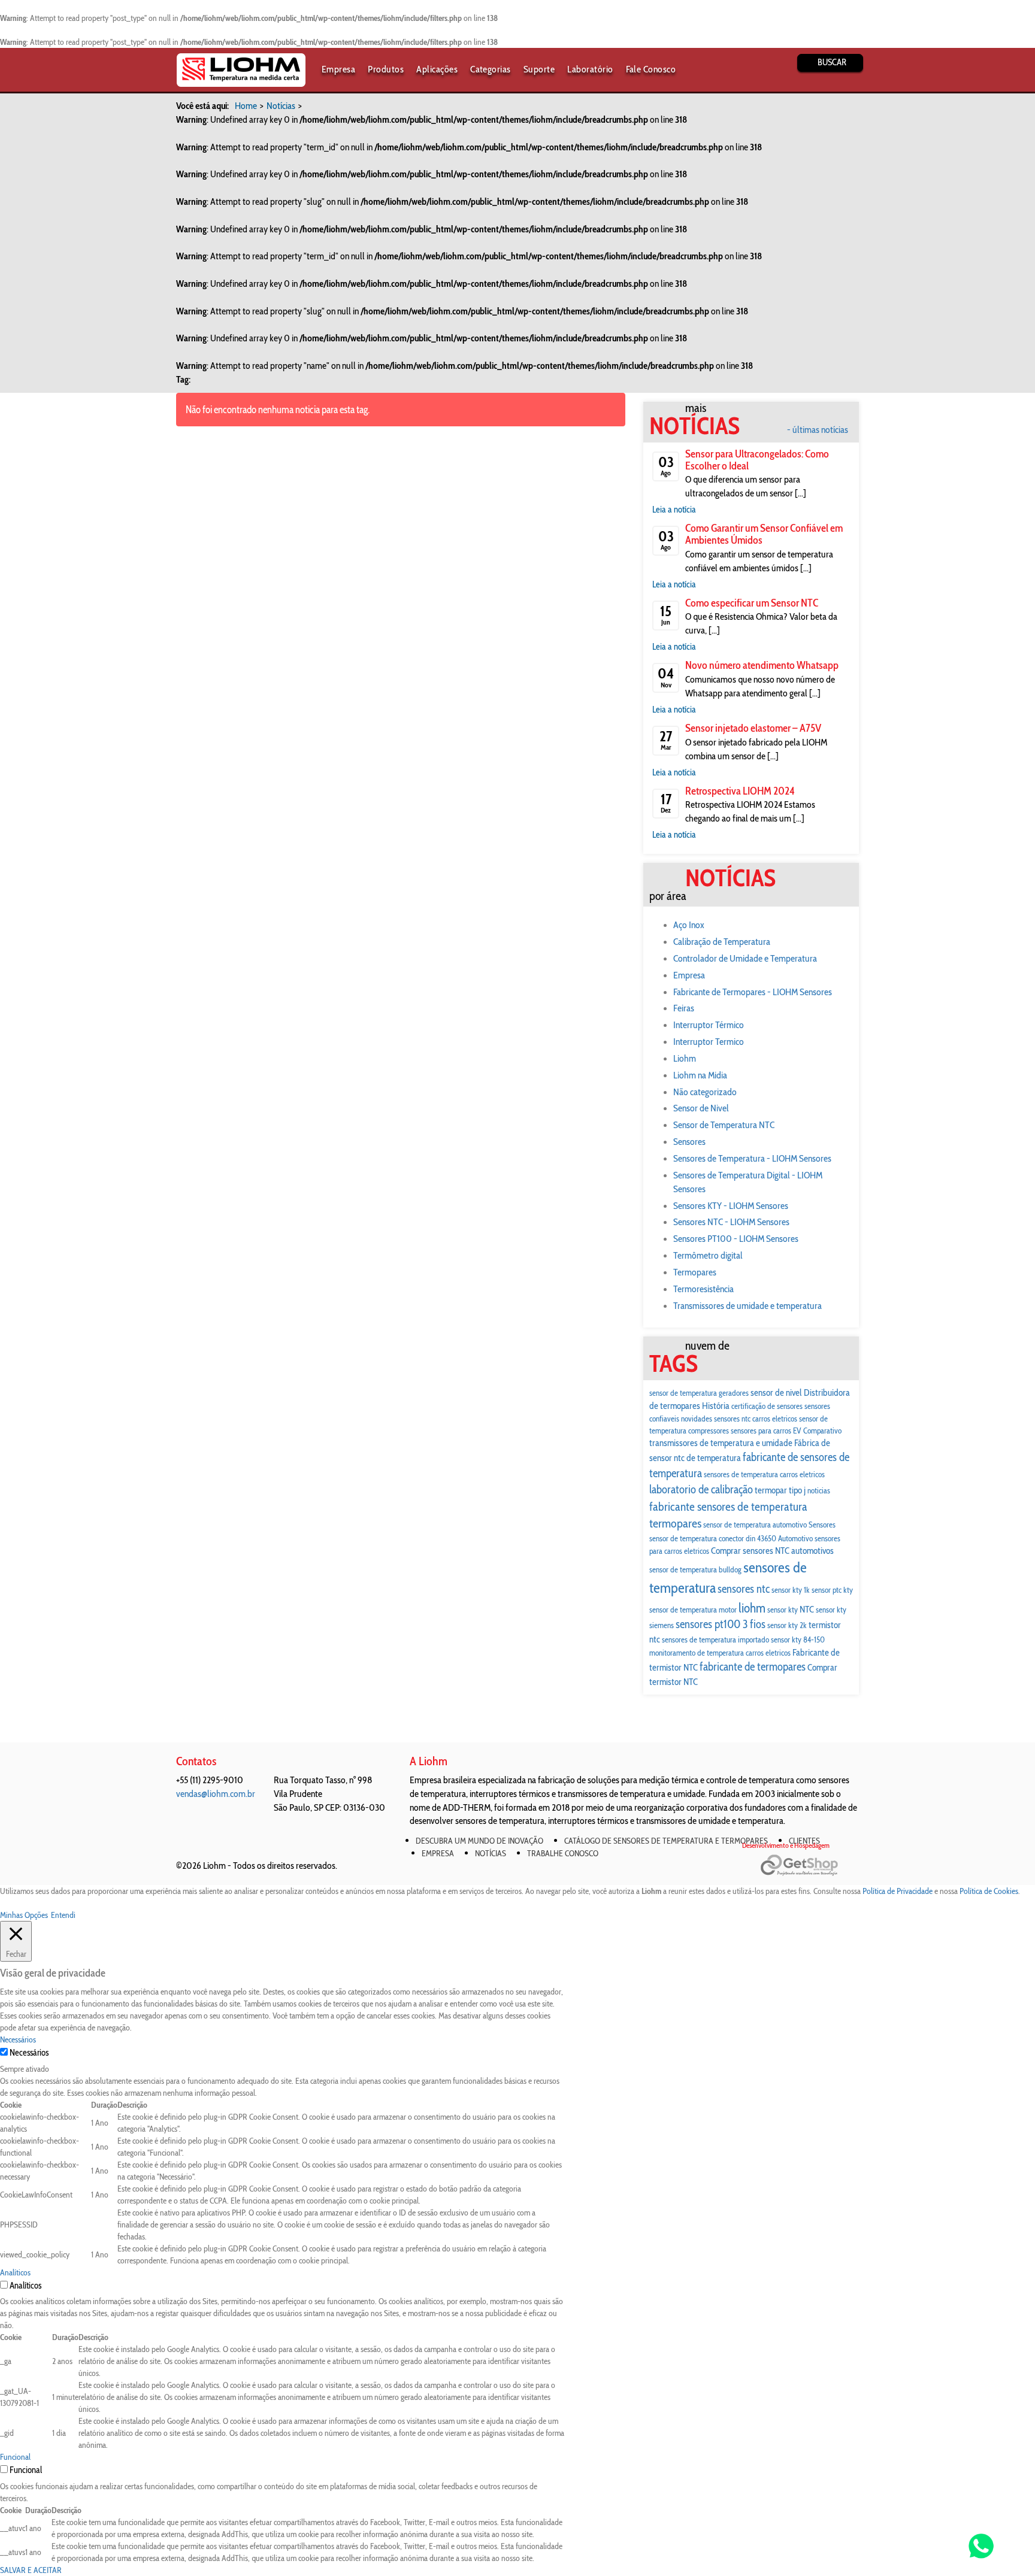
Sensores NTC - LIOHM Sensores (731, 1222)
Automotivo (795, 1538)
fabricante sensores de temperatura (728, 1507)
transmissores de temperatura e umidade (721, 1443)
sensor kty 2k (787, 1625)
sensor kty (783, 1610)
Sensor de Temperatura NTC (724, 1125)
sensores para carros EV (766, 1431)
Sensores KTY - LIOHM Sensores (731, 1206)
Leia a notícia (674, 510)
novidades (697, 1419)
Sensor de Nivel (701, 1108)
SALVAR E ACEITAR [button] (31, 2570)
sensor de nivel (776, 1392)
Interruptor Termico (709, 1042)
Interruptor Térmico (709, 1025)
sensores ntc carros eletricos (756, 1419)
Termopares (695, 1272)
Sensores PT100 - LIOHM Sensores (736, 1239)
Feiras (684, 1008)
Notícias (281, 106)
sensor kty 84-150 (798, 1639)
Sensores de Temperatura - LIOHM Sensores (752, 1158)
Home (246, 106)
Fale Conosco (651, 69)
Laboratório (590, 69)
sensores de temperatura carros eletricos (764, 1474)
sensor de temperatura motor (693, 1610)
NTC (807, 1609)
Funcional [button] (15, 2457)
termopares (675, 1523)
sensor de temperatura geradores (699, 1393)
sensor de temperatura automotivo (755, 1525)
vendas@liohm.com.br (216, 1794)
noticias (819, 1490)
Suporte (539, 69)
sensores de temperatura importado (715, 1639)
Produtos (386, 69)
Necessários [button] (18, 2039)
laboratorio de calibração (701, 1489)
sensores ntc (744, 1589)
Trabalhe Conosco (563, 1853)
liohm (752, 1608)
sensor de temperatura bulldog (695, 1569)
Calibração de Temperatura (722, 942)
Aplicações (437, 69)
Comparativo (822, 1431)
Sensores (689, 1142)
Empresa (338, 69)
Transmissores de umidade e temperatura (747, 1306)
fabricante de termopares (753, 1667)
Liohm (685, 1058)
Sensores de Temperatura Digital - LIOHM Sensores (748, 1182)
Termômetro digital (708, 1255)
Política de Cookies (989, 1891)
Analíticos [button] (15, 2272)
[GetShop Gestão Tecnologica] (809, 1866)
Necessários (29, 2053)
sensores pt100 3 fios (721, 1624)
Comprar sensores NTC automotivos (772, 1551)
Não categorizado (705, 1092)
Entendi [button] (63, 1915)
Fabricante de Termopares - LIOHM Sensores (753, 992)
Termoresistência (703, 1289)
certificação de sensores (767, 1406)
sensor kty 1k (791, 1590)
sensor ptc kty (832, 1590)
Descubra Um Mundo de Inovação (479, 1841)
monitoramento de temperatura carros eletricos (720, 1653)
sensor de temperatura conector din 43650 (713, 1538)
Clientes (804, 1841)
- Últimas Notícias (818, 430)
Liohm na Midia (700, 1075)
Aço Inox (689, 925)
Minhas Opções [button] (24, 1915)
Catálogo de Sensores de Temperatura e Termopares (666, 1841)
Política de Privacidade (898, 1891)
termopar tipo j (780, 1490)
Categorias (491, 69)
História (716, 1406)
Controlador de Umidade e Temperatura (745, 958)
